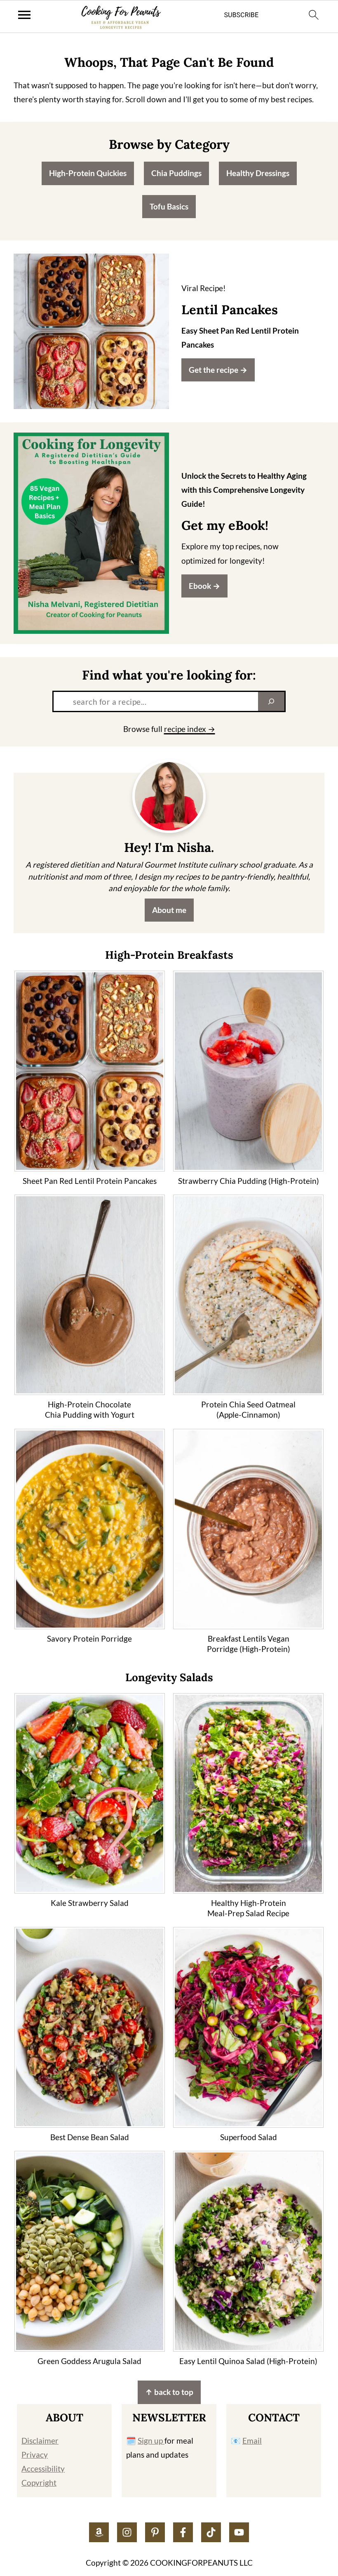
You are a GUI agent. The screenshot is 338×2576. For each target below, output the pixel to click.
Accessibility (43, 2469)
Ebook (200, 586)
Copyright (39, 2483)
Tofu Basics (169, 206)
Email (252, 2441)
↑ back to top (169, 2392)
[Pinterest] (155, 2532)
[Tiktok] (211, 2532)
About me (169, 910)
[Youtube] (239, 2532)
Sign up (151, 2441)
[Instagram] (127, 2532)
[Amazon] (99, 2532)
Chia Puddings (176, 173)
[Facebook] (183, 2532)
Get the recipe (214, 370)
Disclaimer (40, 2441)
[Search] (271, 701)
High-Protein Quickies (88, 173)
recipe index (185, 729)
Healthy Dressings (258, 173)
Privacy (35, 2455)
